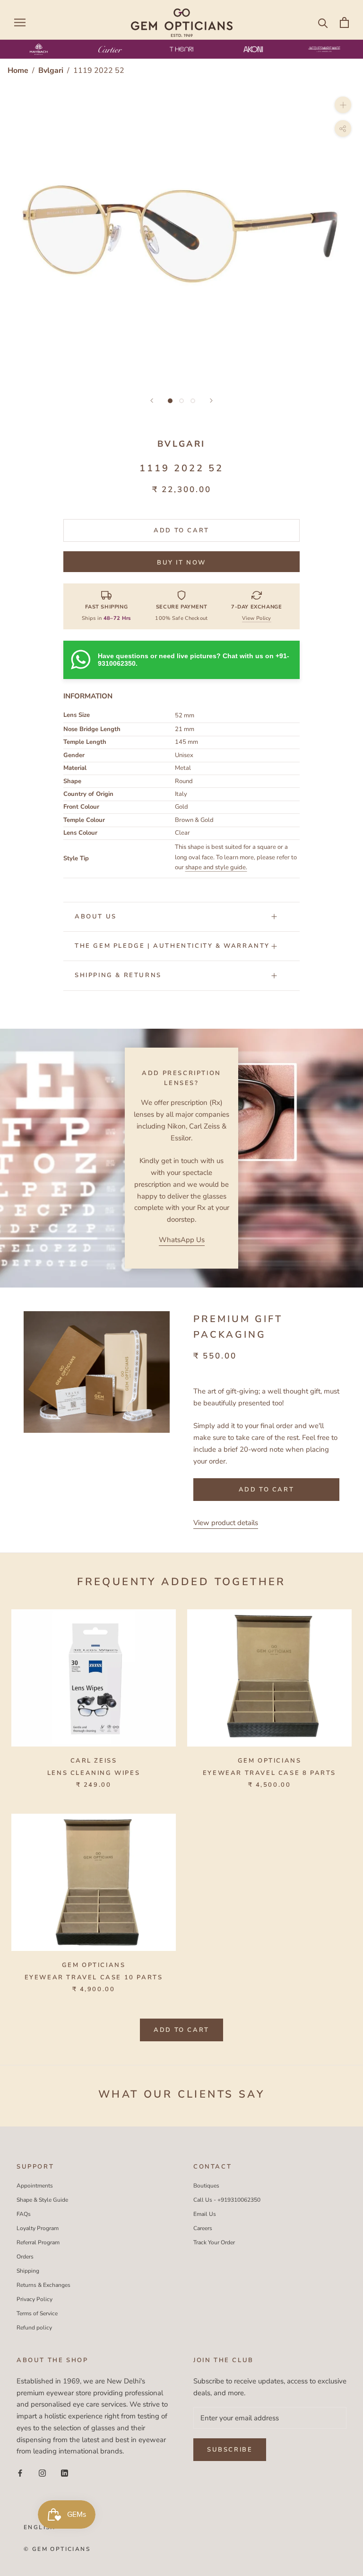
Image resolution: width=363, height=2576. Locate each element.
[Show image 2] (181, 401)
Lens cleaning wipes (94, 1773)
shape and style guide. (216, 867)
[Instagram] (42, 2473)
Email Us (205, 2214)
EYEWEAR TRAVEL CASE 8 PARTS (269, 1773)
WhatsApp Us (182, 1240)
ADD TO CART (181, 2030)
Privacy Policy (35, 2299)
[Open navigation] (20, 22)
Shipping (28, 2271)
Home (18, 71)
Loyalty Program (38, 2228)
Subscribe (230, 2450)
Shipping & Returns (118, 975)
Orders (25, 2257)
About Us (96, 917)
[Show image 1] (170, 401)
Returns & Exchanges (43, 2285)
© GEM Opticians (57, 2549)
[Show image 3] (193, 401)
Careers (203, 2228)
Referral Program (38, 2242)
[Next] (211, 401)
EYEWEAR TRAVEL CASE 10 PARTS (94, 1977)
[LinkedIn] (65, 2473)
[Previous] (152, 401)
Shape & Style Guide (42, 2200)
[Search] (323, 22)
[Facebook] (20, 2473)
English (40, 2527)
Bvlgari (52, 71)
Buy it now (181, 563)
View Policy (257, 618)
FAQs (24, 2214)
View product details (226, 1523)
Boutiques (206, 2186)
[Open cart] (344, 22)
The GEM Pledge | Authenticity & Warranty (172, 946)
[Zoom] (343, 105)
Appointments (35, 2186)
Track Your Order (214, 2242)
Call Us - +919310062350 (227, 2200)
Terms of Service (37, 2313)
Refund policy (34, 2328)
